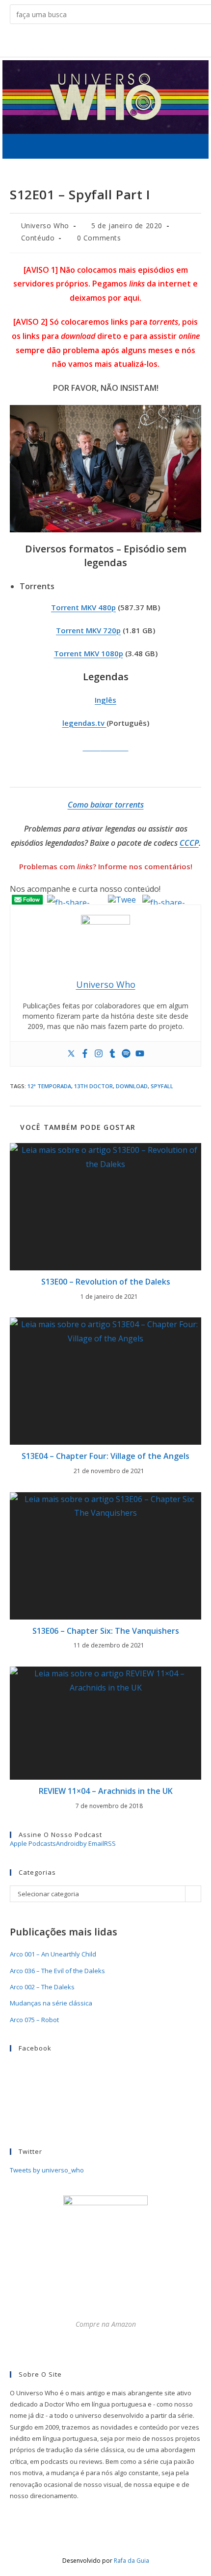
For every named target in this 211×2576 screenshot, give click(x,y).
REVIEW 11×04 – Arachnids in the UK (106, 1791)
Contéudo (38, 238)
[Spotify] (126, 1054)
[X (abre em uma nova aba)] (67, 42)
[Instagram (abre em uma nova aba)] (98, 42)
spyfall (162, 1086)
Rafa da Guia (132, 2561)
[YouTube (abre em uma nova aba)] (128, 42)
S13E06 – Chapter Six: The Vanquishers (106, 1631)
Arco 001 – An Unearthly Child (53, 1954)
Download (132, 1086)
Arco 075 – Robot (34, 2020)
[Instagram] (99, 1054)
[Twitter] (71, 1054)
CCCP (189, 843)
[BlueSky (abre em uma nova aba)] (144, 42)
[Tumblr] (112, 1054)
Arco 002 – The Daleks (42, 1987)
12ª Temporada (49, 1086)
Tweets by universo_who (47, 2170)
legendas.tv (84, 723)
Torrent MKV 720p (88, 630)
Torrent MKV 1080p (89, 653)
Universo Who (45, 226)
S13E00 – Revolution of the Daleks (106, 1282)
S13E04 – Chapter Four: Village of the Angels (105, 1456)
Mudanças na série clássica (51, 2003)
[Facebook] (85, 1054)
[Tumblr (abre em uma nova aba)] (113, 42)
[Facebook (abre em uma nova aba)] (83, 42)
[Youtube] (140, 1054)
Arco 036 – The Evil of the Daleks (57, 1971)
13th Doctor (93, 1086)
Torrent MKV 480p (83, 607)
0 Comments (99, 238)
